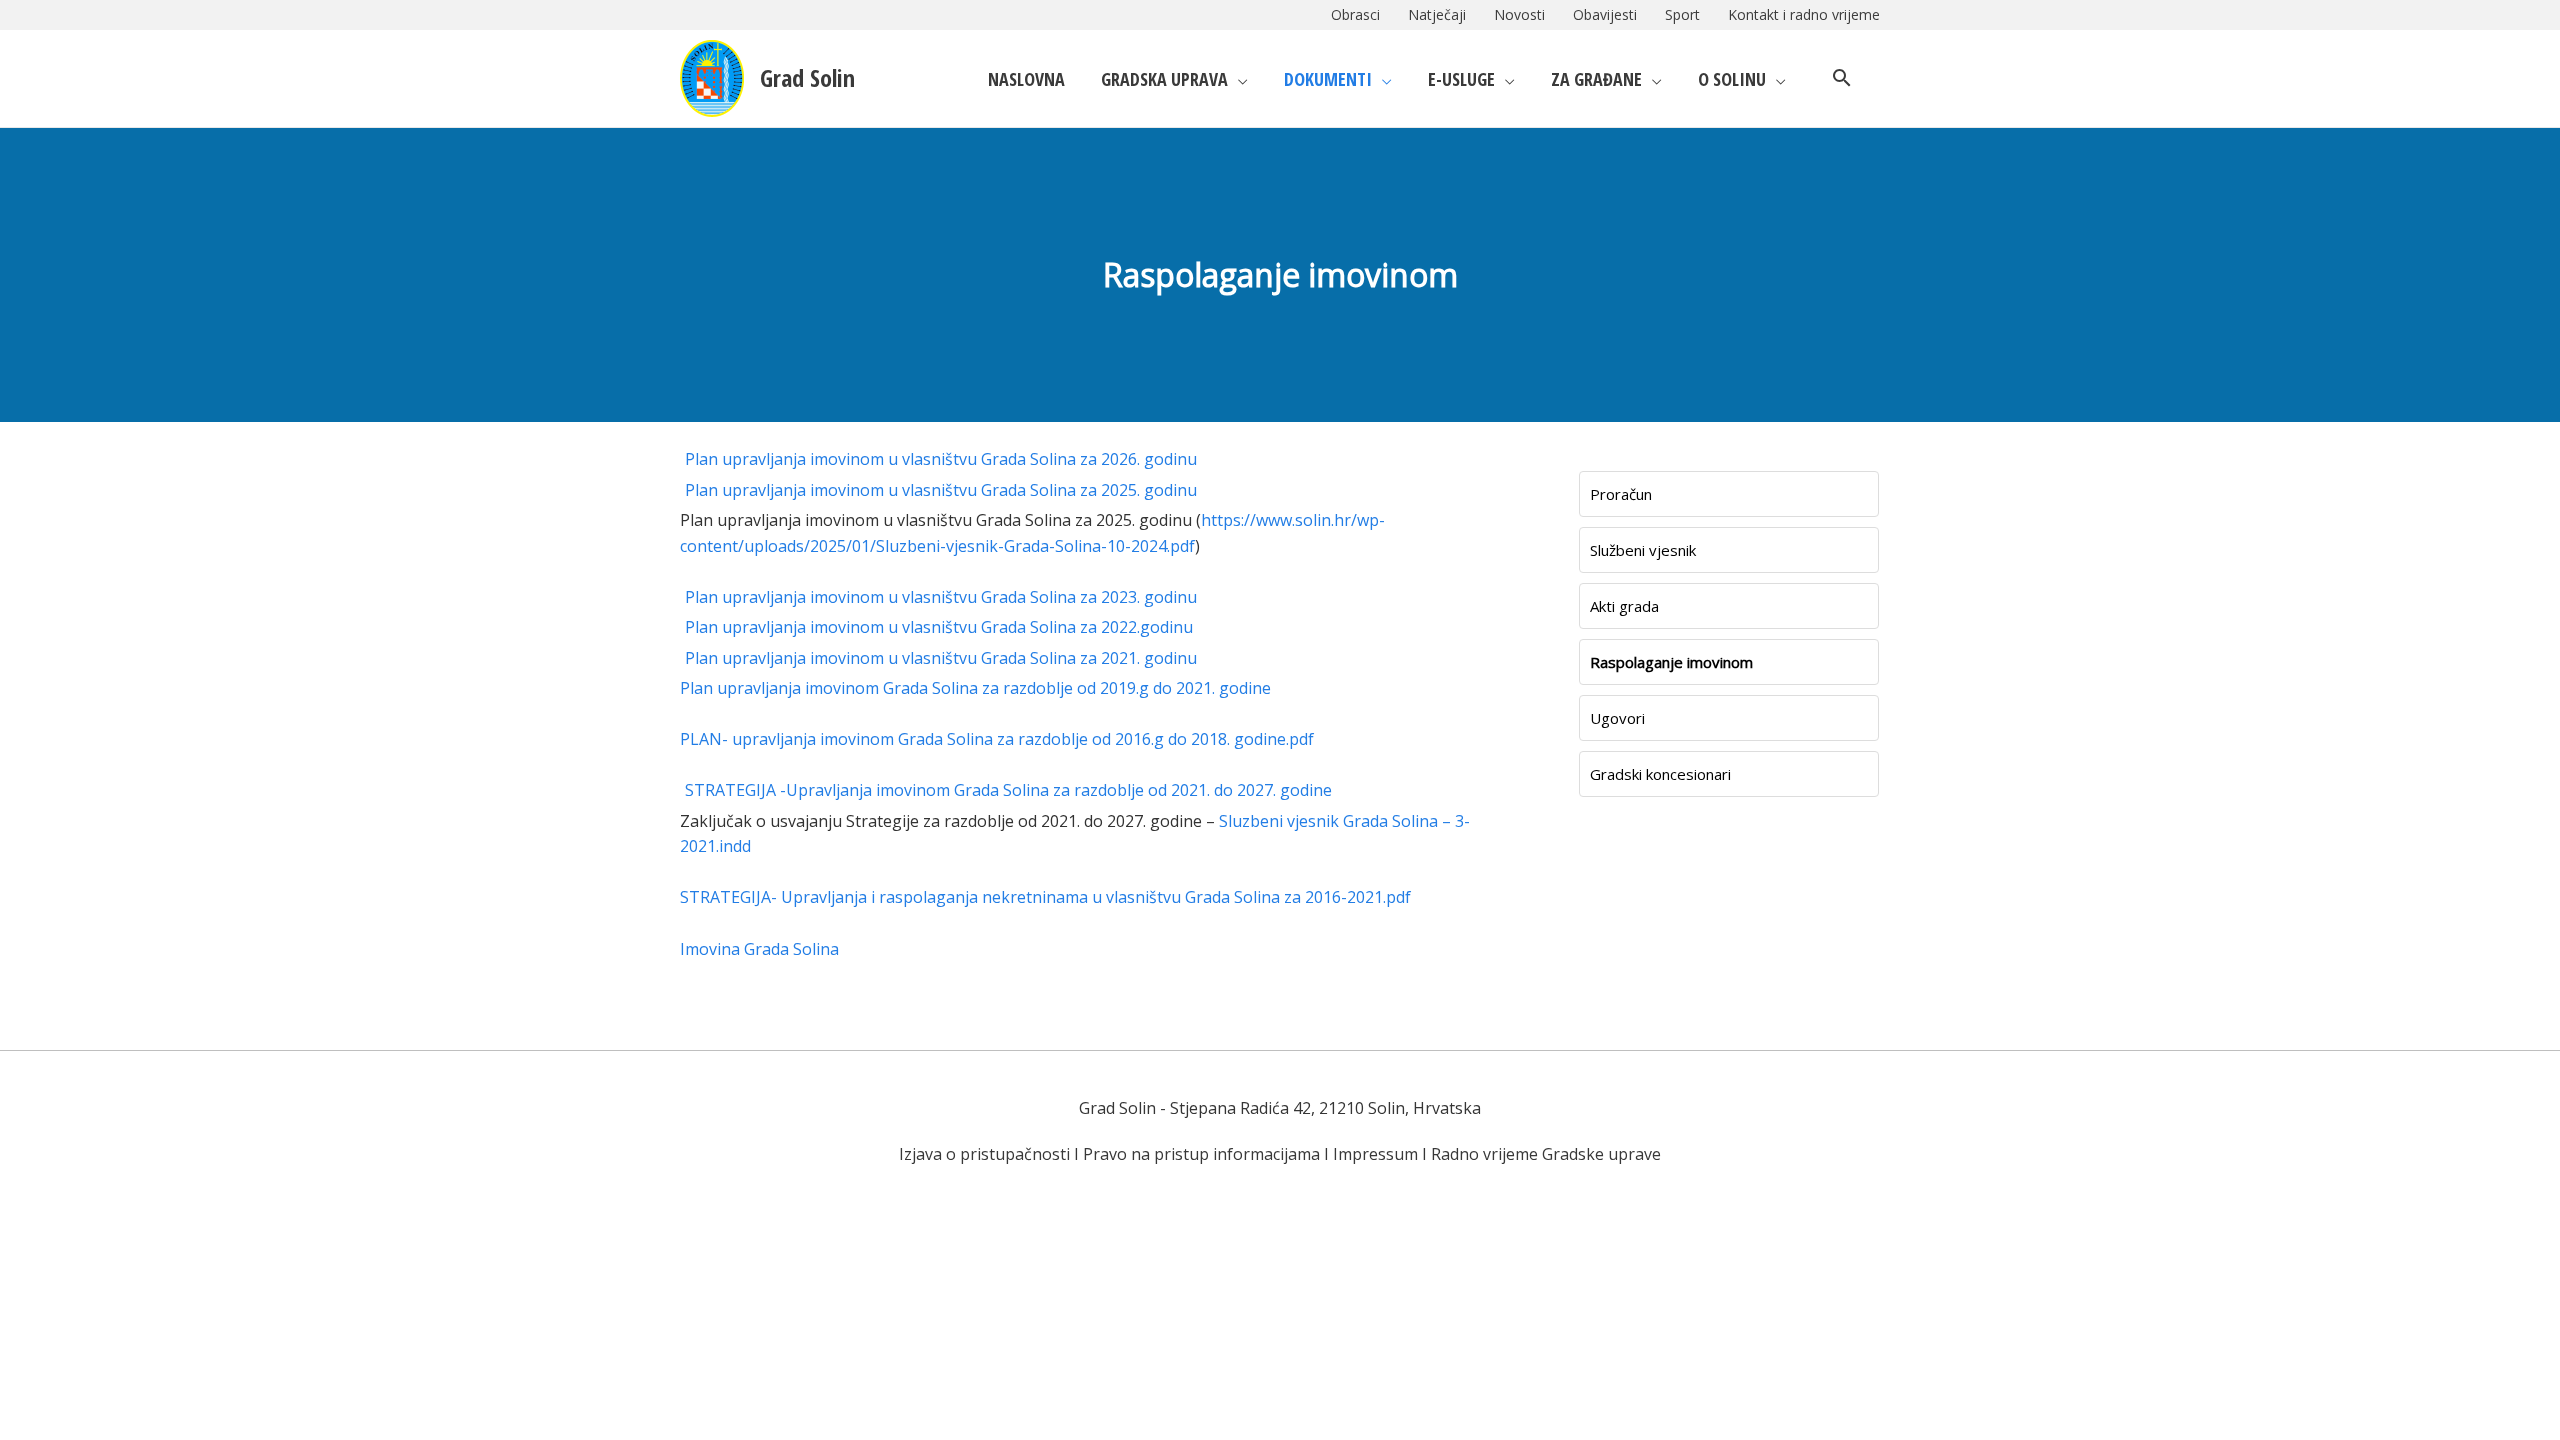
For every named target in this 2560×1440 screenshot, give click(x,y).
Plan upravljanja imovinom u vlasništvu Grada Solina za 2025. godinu (941, 490)
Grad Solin (807, 77)
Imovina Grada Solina (759, 949)
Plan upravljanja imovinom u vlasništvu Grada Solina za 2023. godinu (941, 597)
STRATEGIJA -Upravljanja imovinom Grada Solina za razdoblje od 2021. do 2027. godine (1008, 790)
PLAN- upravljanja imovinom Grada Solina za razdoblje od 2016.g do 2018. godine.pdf (997, 739)
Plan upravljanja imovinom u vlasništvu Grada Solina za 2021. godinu (941, 658)
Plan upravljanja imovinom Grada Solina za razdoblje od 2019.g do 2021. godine (975, 688)
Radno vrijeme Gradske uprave (1546, 1154)
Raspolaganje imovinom (1671, 662)
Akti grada (1624, 606)
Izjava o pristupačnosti (984, 1154)
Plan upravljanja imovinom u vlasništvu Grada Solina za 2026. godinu (941, 459)
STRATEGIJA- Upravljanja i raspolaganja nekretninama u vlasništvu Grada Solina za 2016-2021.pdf (1045, 897)
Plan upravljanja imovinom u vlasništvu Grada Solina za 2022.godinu (939, 627)
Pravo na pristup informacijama (1201, 1154)
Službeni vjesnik (1643, 550)
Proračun (1621, 494)
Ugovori (1617, 718)
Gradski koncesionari (1660, 774)
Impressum (1375, 1154)
